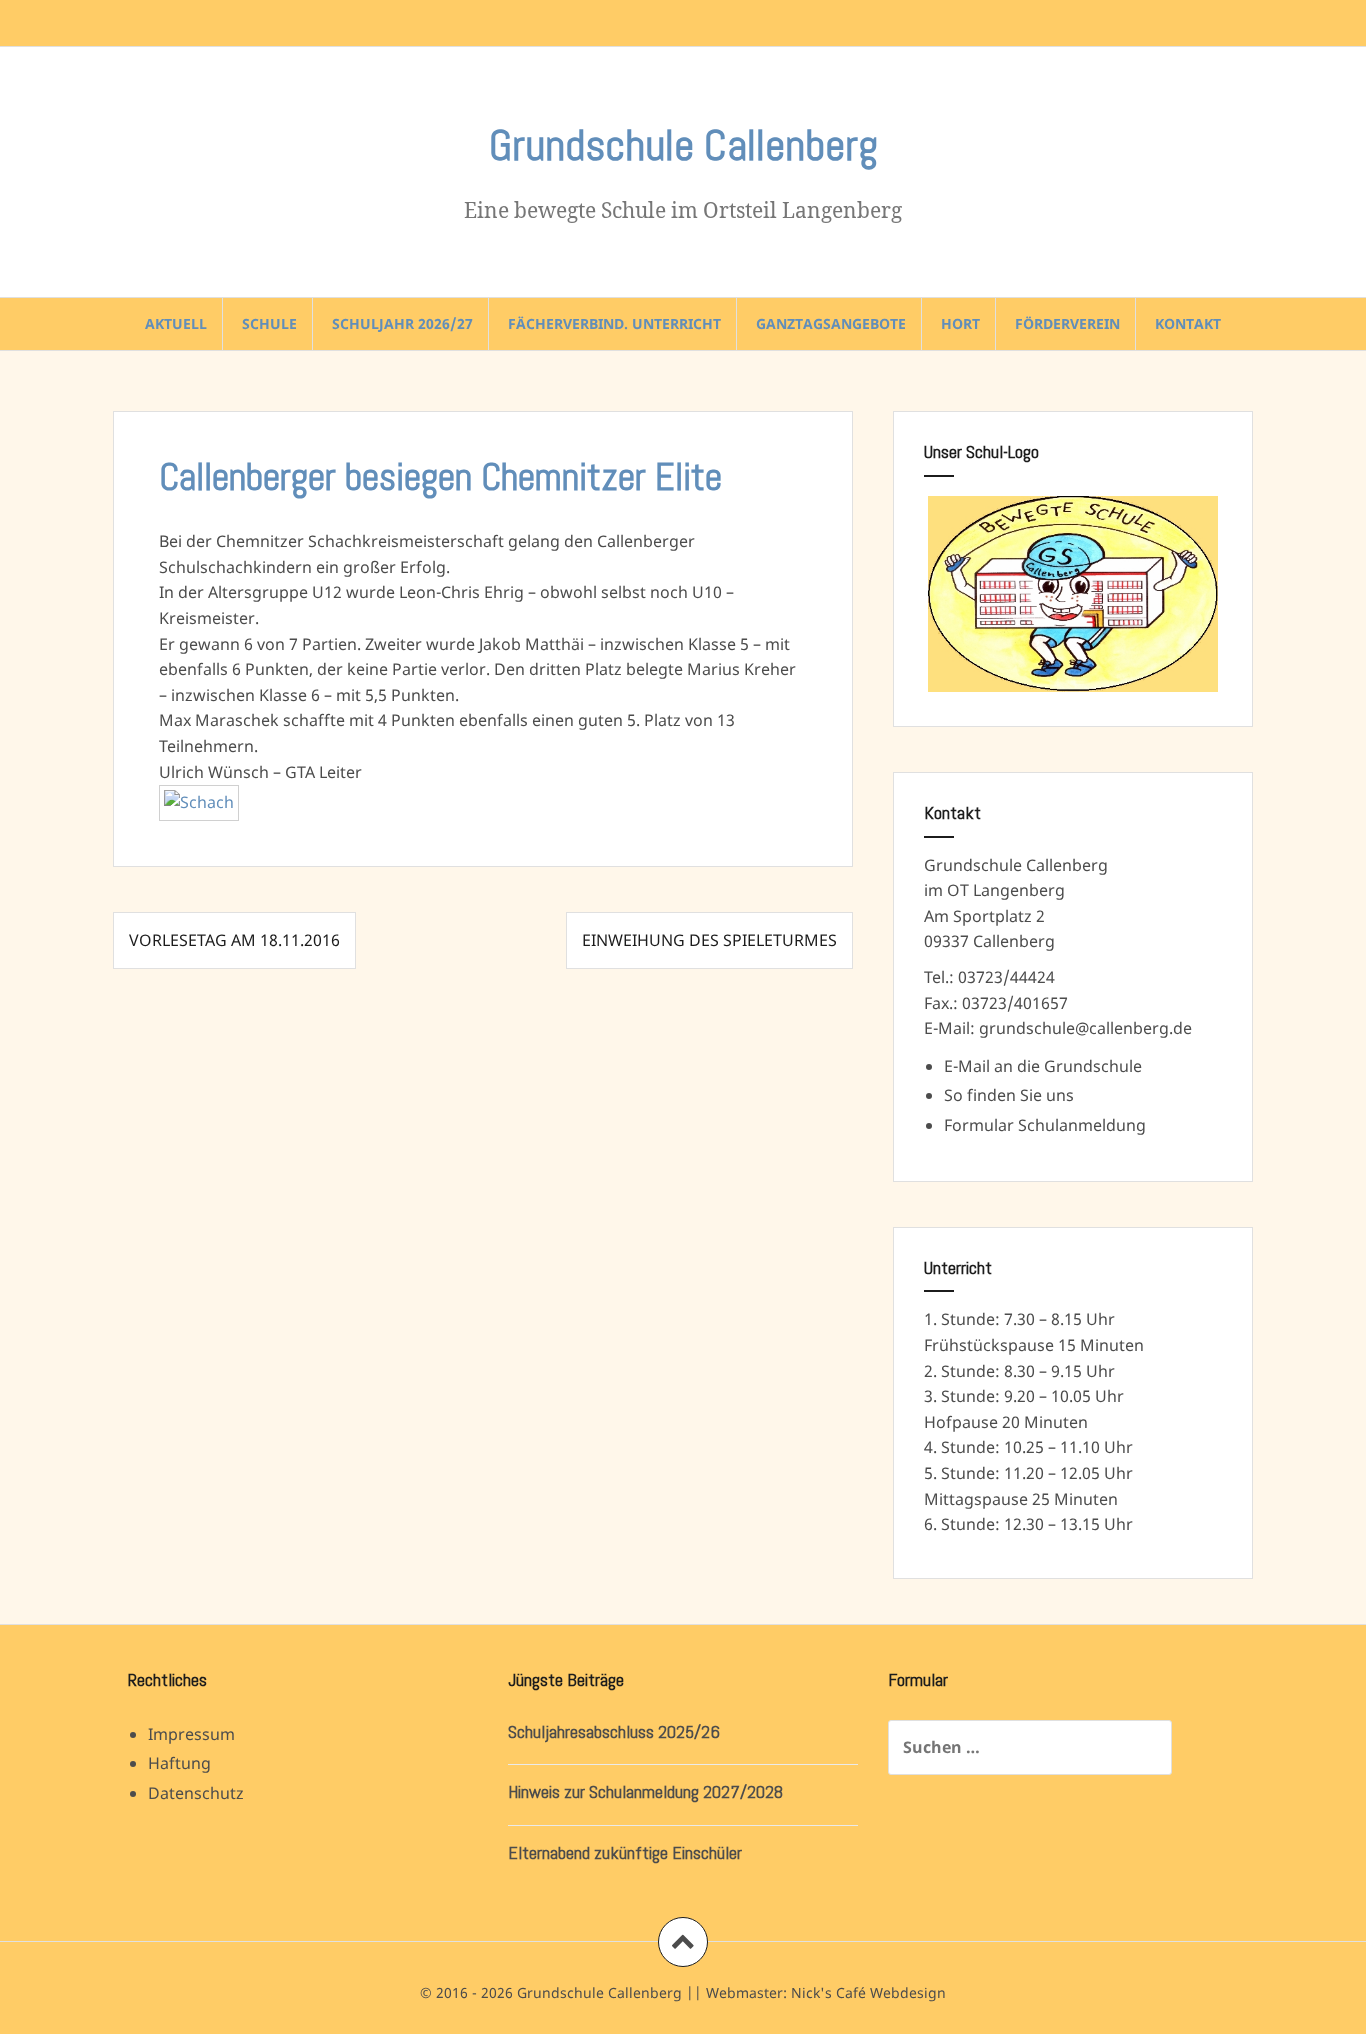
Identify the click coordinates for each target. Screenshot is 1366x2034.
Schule (269, 323)
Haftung (179, 1763)
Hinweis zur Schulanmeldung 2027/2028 (645, 1791)
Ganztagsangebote (831, 323)
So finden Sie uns (1009, 1095)
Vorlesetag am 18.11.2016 (234, 940)
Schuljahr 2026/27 (402, 323)
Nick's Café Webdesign (868, 1992)
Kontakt (1188, 323)
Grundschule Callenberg (683, 145)
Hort (960, 323)
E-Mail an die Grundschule (1043, 1066)
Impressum (191, 1734)
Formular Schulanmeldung (1045, 1125)
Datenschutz (196, 1793)
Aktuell (176, 323)
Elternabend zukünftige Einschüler (625, 1852)
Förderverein (1067, 323)
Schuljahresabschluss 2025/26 (614, 1731)
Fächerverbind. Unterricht (614, 323)
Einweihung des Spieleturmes (709, 940)
